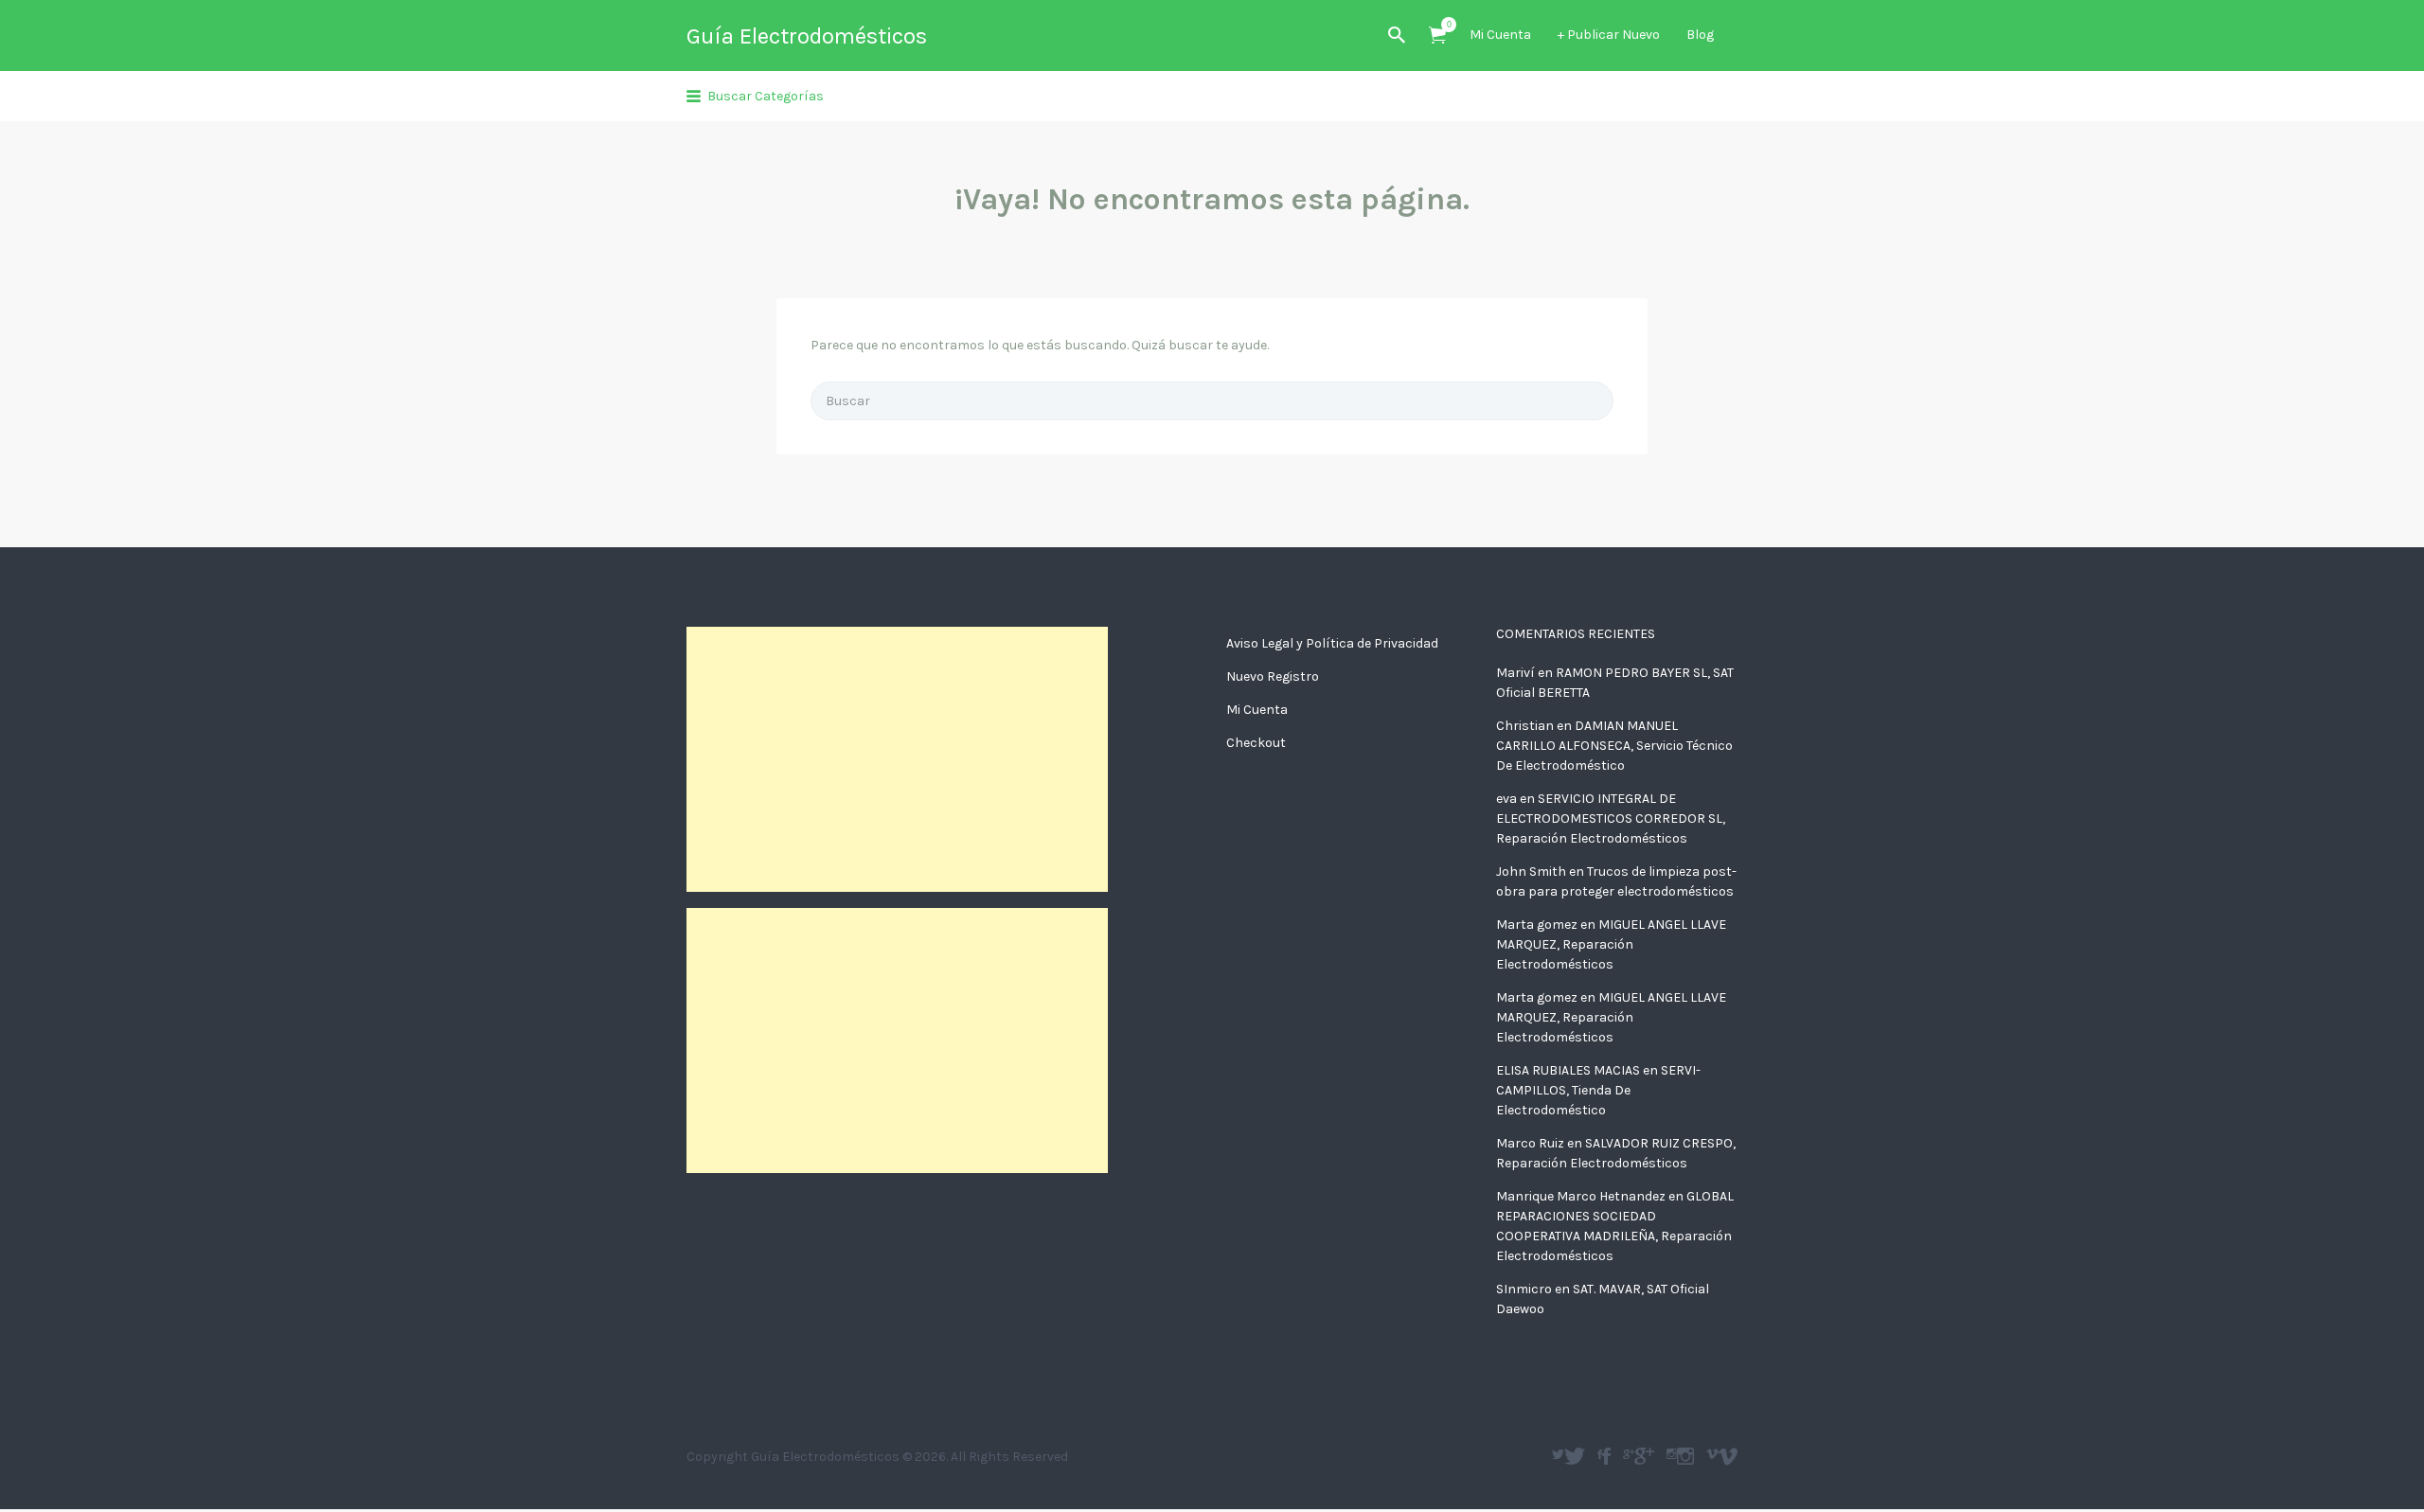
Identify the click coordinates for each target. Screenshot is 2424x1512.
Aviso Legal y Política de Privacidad (1332, 643)
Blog (1700, 35)
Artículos (1437, 36)
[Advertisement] (897, 759)
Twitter (1575, 1456)
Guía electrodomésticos (1606, 1456)
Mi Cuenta (1500, 35)
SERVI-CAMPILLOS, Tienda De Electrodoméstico (1598, 1090)
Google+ (1644, 1456)
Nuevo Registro (1273, 676)
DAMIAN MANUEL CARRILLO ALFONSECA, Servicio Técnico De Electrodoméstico (1614, 746)
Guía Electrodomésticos (807, 36)
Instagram (1685, 1456)
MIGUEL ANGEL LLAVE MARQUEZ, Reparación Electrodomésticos (1611, 944)
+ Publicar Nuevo (1609, 35)
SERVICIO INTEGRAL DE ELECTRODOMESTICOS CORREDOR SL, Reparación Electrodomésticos (1611, 818)
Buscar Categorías (766, 96)
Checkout (1256, 743)
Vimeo (1728, 1456)
